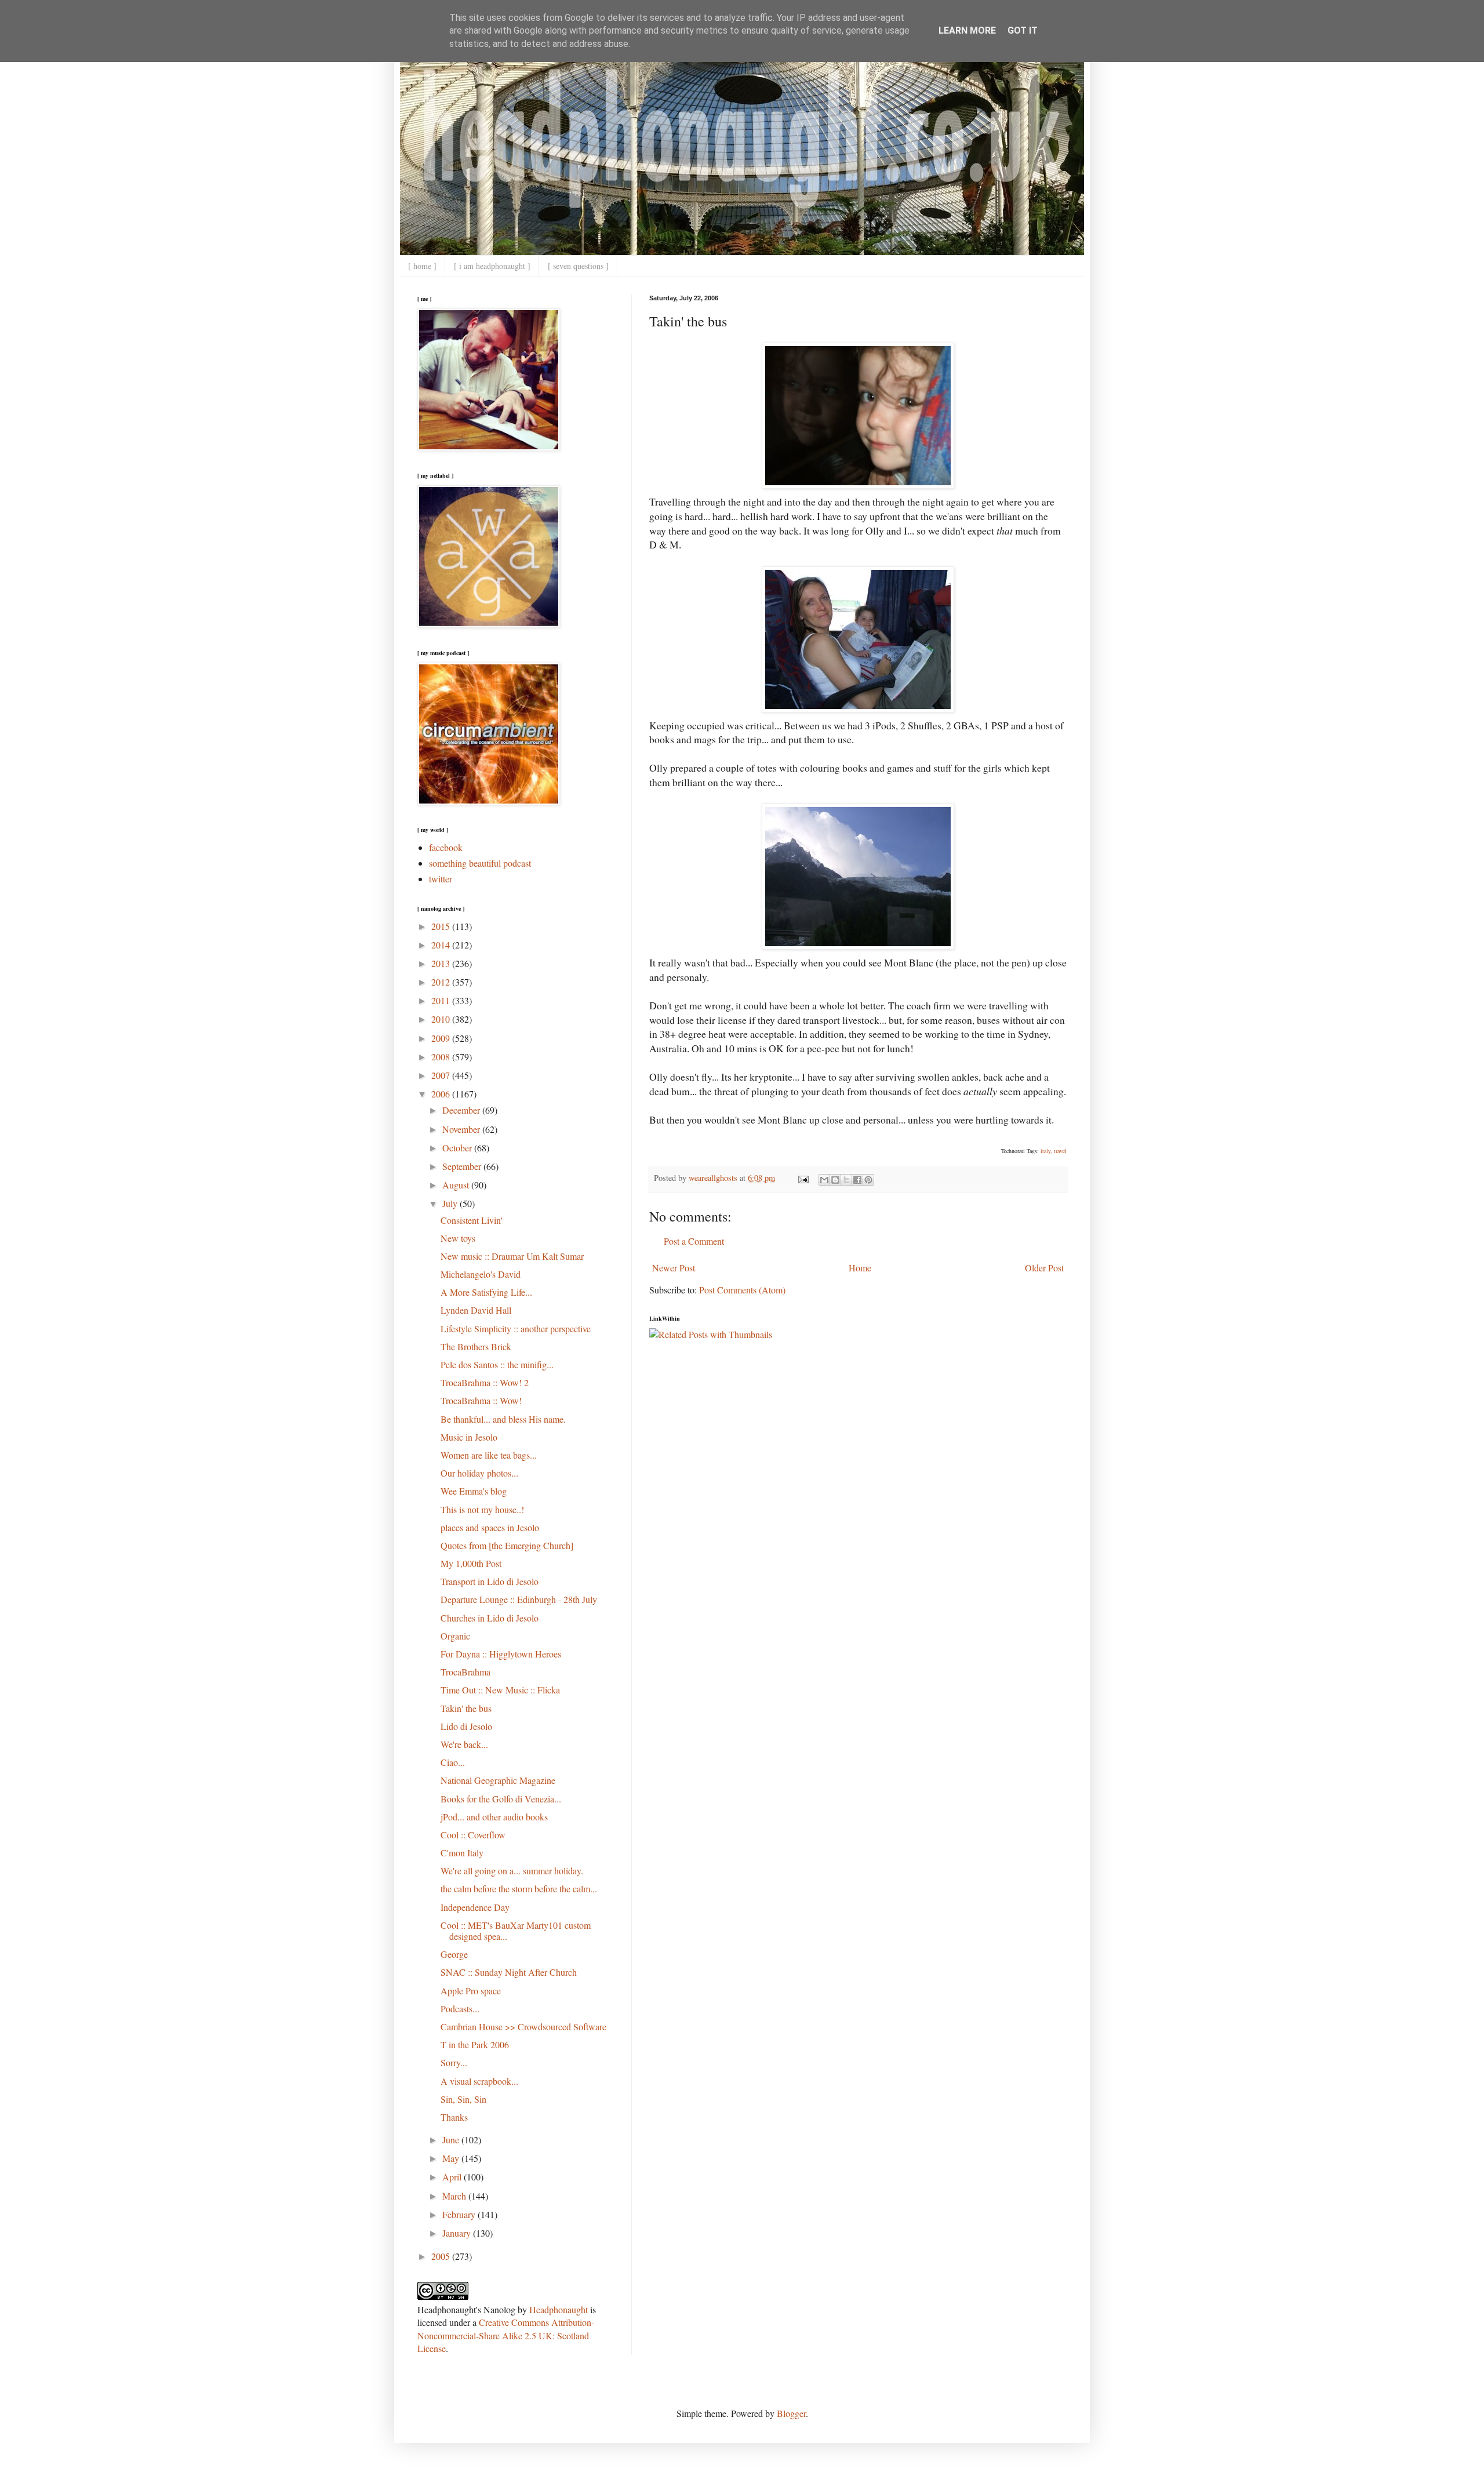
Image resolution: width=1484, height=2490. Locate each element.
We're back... (464, 1744)
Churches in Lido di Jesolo (490, 1618)
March (455, 2196)
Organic (455, 1636)
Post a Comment (694, 1241)
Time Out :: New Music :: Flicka (500, 1690)
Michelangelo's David (481, 1274)
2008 (442, 1057)
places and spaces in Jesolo (490, 1527)
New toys (458, 1238)
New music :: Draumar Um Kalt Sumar (512, 1256)
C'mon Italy (462, 1853)
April (453, 2177)
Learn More (967, 30)
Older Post (1044, 1268)
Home (860, 1268)
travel (1060, 1151)
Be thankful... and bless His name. (503, 1419)
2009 (442, 1038)
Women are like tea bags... (489, 1455)
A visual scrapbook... (479, 2081)
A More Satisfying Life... (486, 1292)
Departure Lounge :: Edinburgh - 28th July (519, 1599)
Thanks (454, 2117)
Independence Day (475, 1907)
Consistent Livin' (472, 1220)
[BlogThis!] (835, 1180)
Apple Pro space (471, 1991)
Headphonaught (559, 2309)
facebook (446, 847)
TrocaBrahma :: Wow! (481, 1400)
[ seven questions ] (578, 266)
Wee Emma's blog (474, 1491)
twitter (441, 879)
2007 (442, 1075)
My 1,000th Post (471, 1563)
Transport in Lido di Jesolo (490, 1581)
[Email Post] (803, 1178)
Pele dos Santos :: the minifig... (497, 1364)
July (451, 1203)
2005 (442, 2256)
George (454, 1954)
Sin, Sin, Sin (463, 2099)
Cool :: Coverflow (473, 1835)
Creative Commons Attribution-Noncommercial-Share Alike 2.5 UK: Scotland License (506, 2335)
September (463, 1166)
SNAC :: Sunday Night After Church (509, 1972)
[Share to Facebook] (857, 1180)
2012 (442, 982)
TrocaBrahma (465, 1672)
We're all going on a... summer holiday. (512, 1871)
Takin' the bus (466, 1708)
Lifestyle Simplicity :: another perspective (516, 1328)
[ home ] (422, 266)
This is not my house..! (482, 1509)
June (452, 2140)
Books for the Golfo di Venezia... (501, 1799)
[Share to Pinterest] (868, 1180)
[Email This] (824, 1180)
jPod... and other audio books (494, 1817)
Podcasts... (460, 2009)
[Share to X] (846, 1180)
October (458, 1148)
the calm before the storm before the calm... (519, 1889)
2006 (442, 1094)
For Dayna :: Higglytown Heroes (501, 1654)
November (462, 1129)
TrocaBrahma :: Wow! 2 (485, 1382)
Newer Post (674, 1268)
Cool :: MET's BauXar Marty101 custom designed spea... (516, 1931)
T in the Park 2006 (475, 2044)
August (457, 1185)
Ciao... (453, 1762)
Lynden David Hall (476, 1310)
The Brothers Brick (476, 1346)
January (458, 2233)
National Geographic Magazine (498, 1780)
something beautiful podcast (480, 863)
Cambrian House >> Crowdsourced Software (523, 2026)
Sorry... (454, 2062)
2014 (442, 945)
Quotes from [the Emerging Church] (507, 1545)
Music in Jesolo (469, 1437)
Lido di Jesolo (466, 1726)
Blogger (791, 2413)
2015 (442, 926)
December (462, 1110)
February (460, 2214)
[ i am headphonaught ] (492, 266)
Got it (1023, 30)
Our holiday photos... (479, 1473)
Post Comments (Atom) (742, 1290)
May (452, 2158)
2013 (442, 963)
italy (1045, 1151)
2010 (442, 1019)
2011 (442, 1000)
